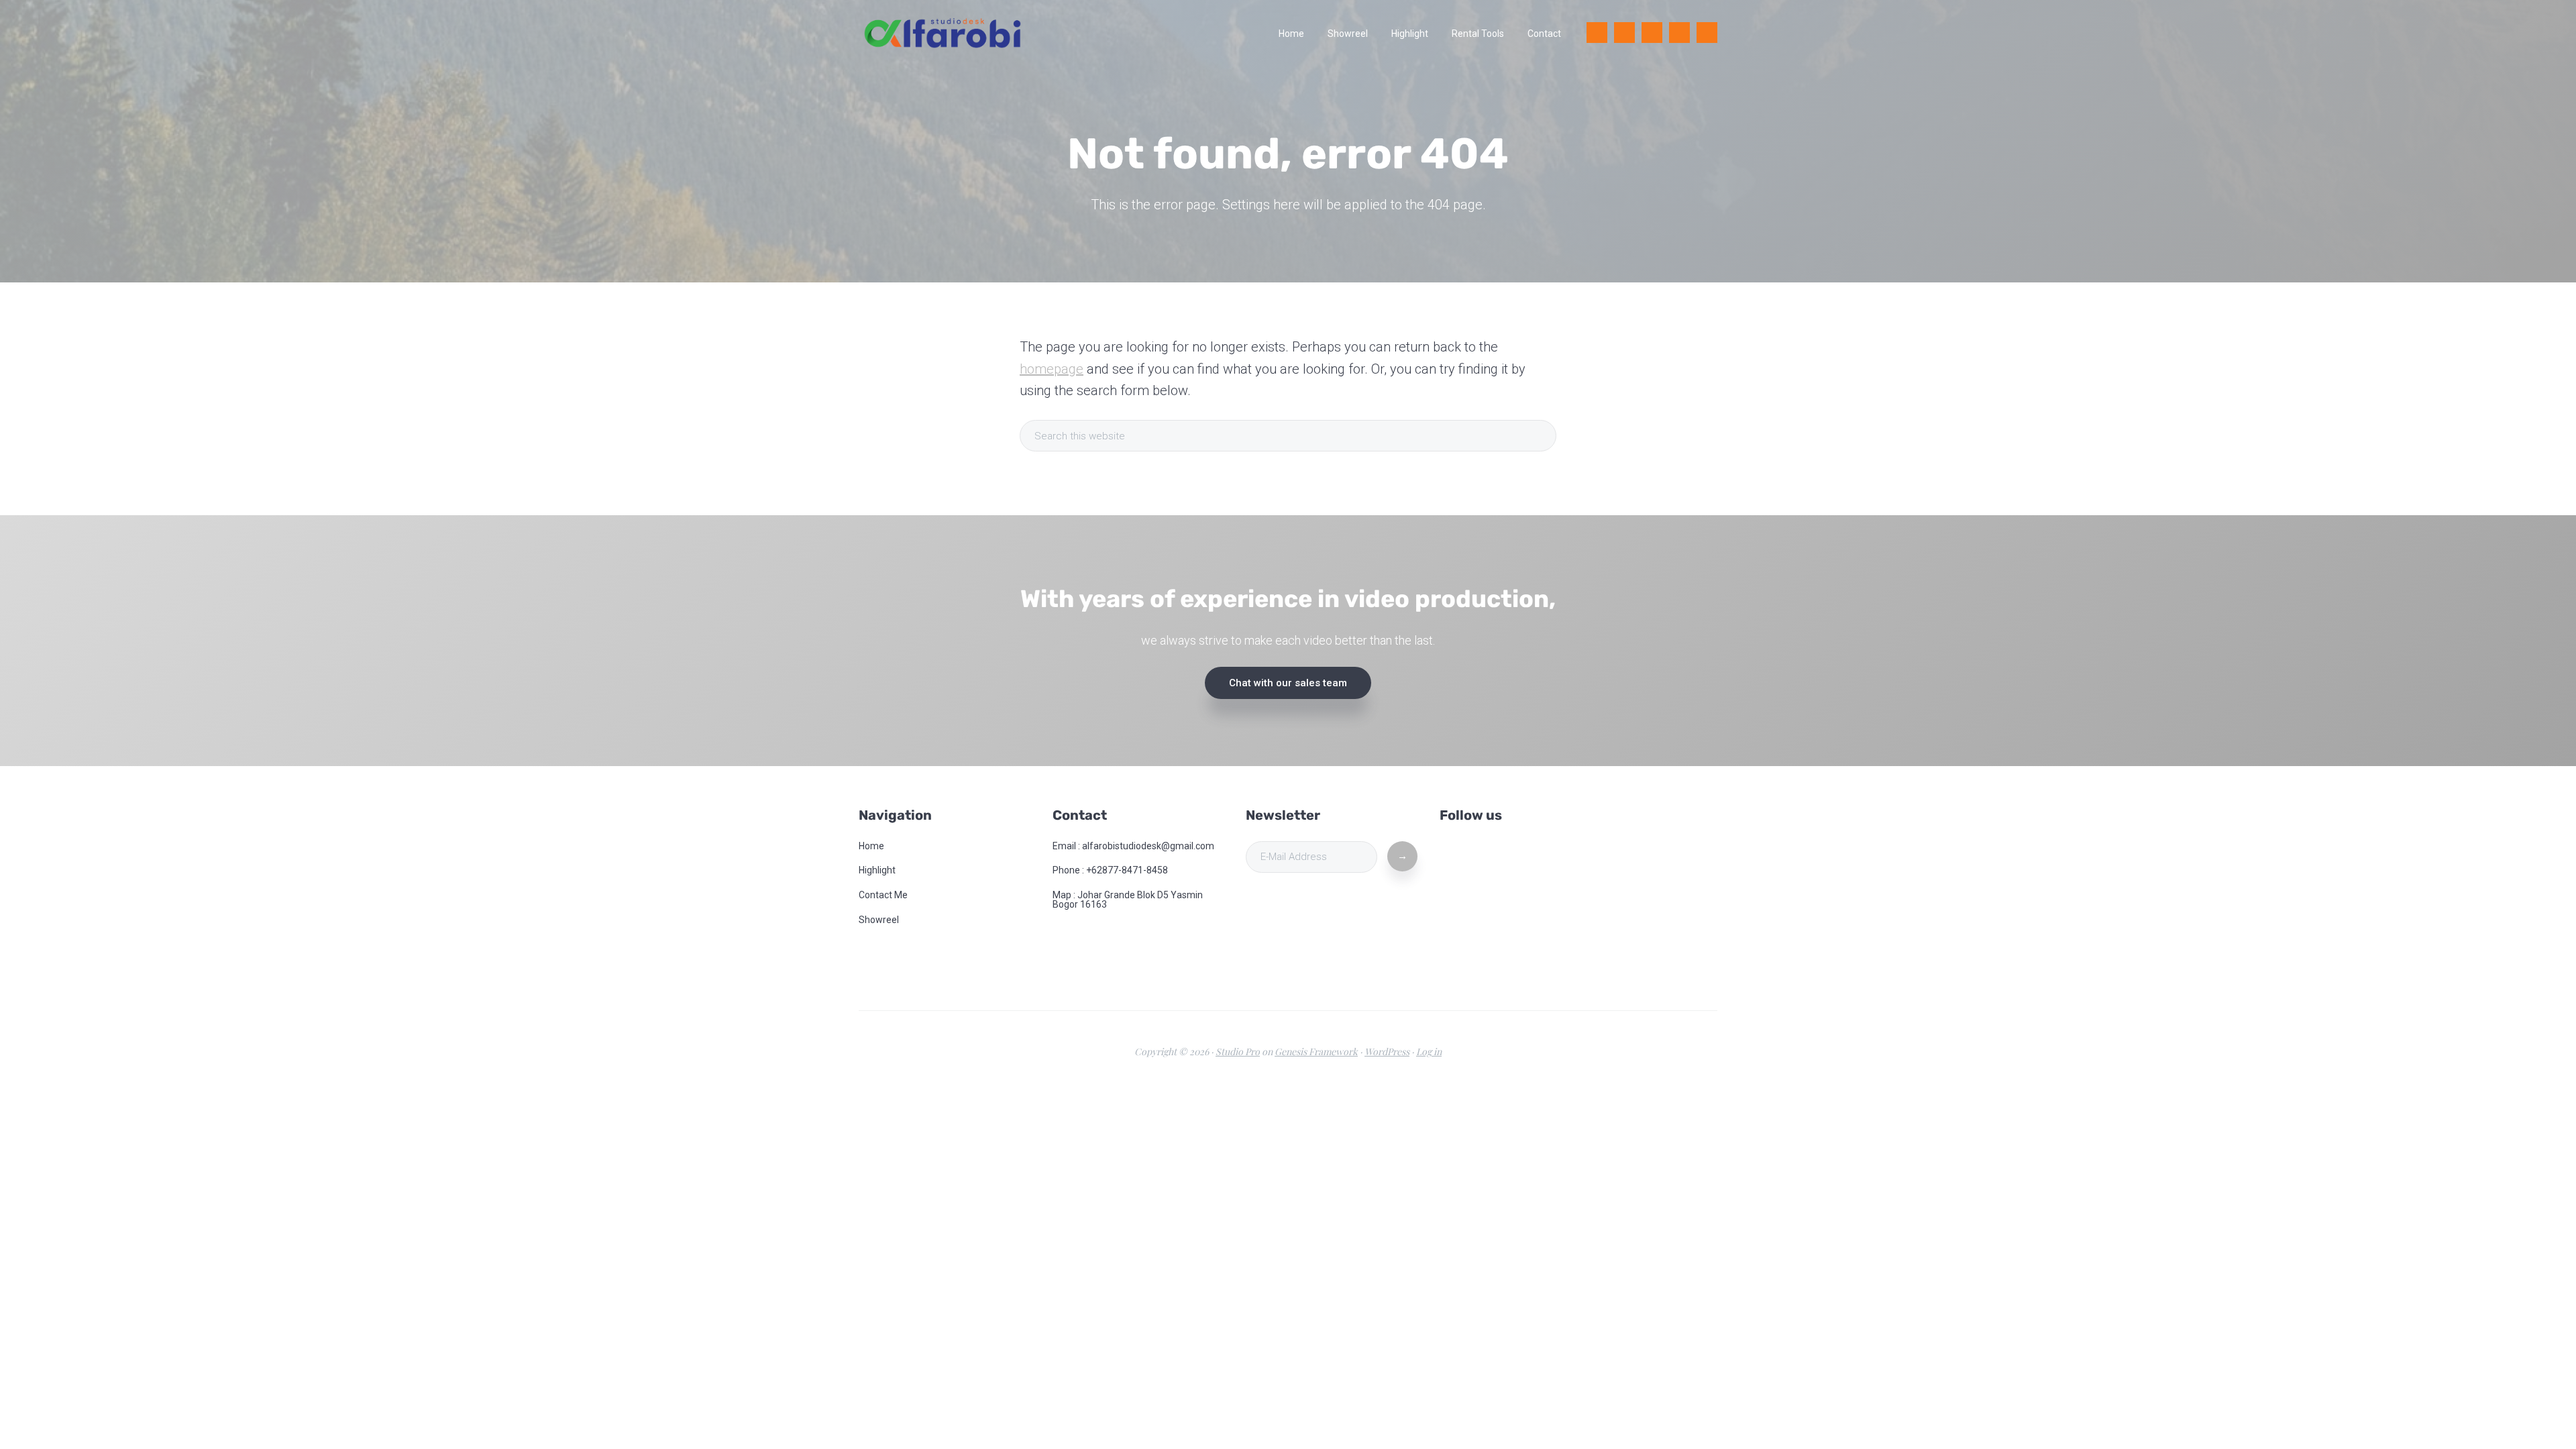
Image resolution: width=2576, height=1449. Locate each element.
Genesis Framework (1316, 1052)
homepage (1052, 369)
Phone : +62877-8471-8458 (1110, 870)
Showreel (879, 920)
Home (871, 846)
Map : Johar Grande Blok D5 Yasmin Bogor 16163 (1128, 900)
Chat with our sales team (1288, 683)
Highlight (877, 870)
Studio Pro (1238, 1052)
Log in (1429, 1052)
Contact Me (883, 895)
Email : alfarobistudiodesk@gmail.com (1133, 846)
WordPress (1387, 1052)
